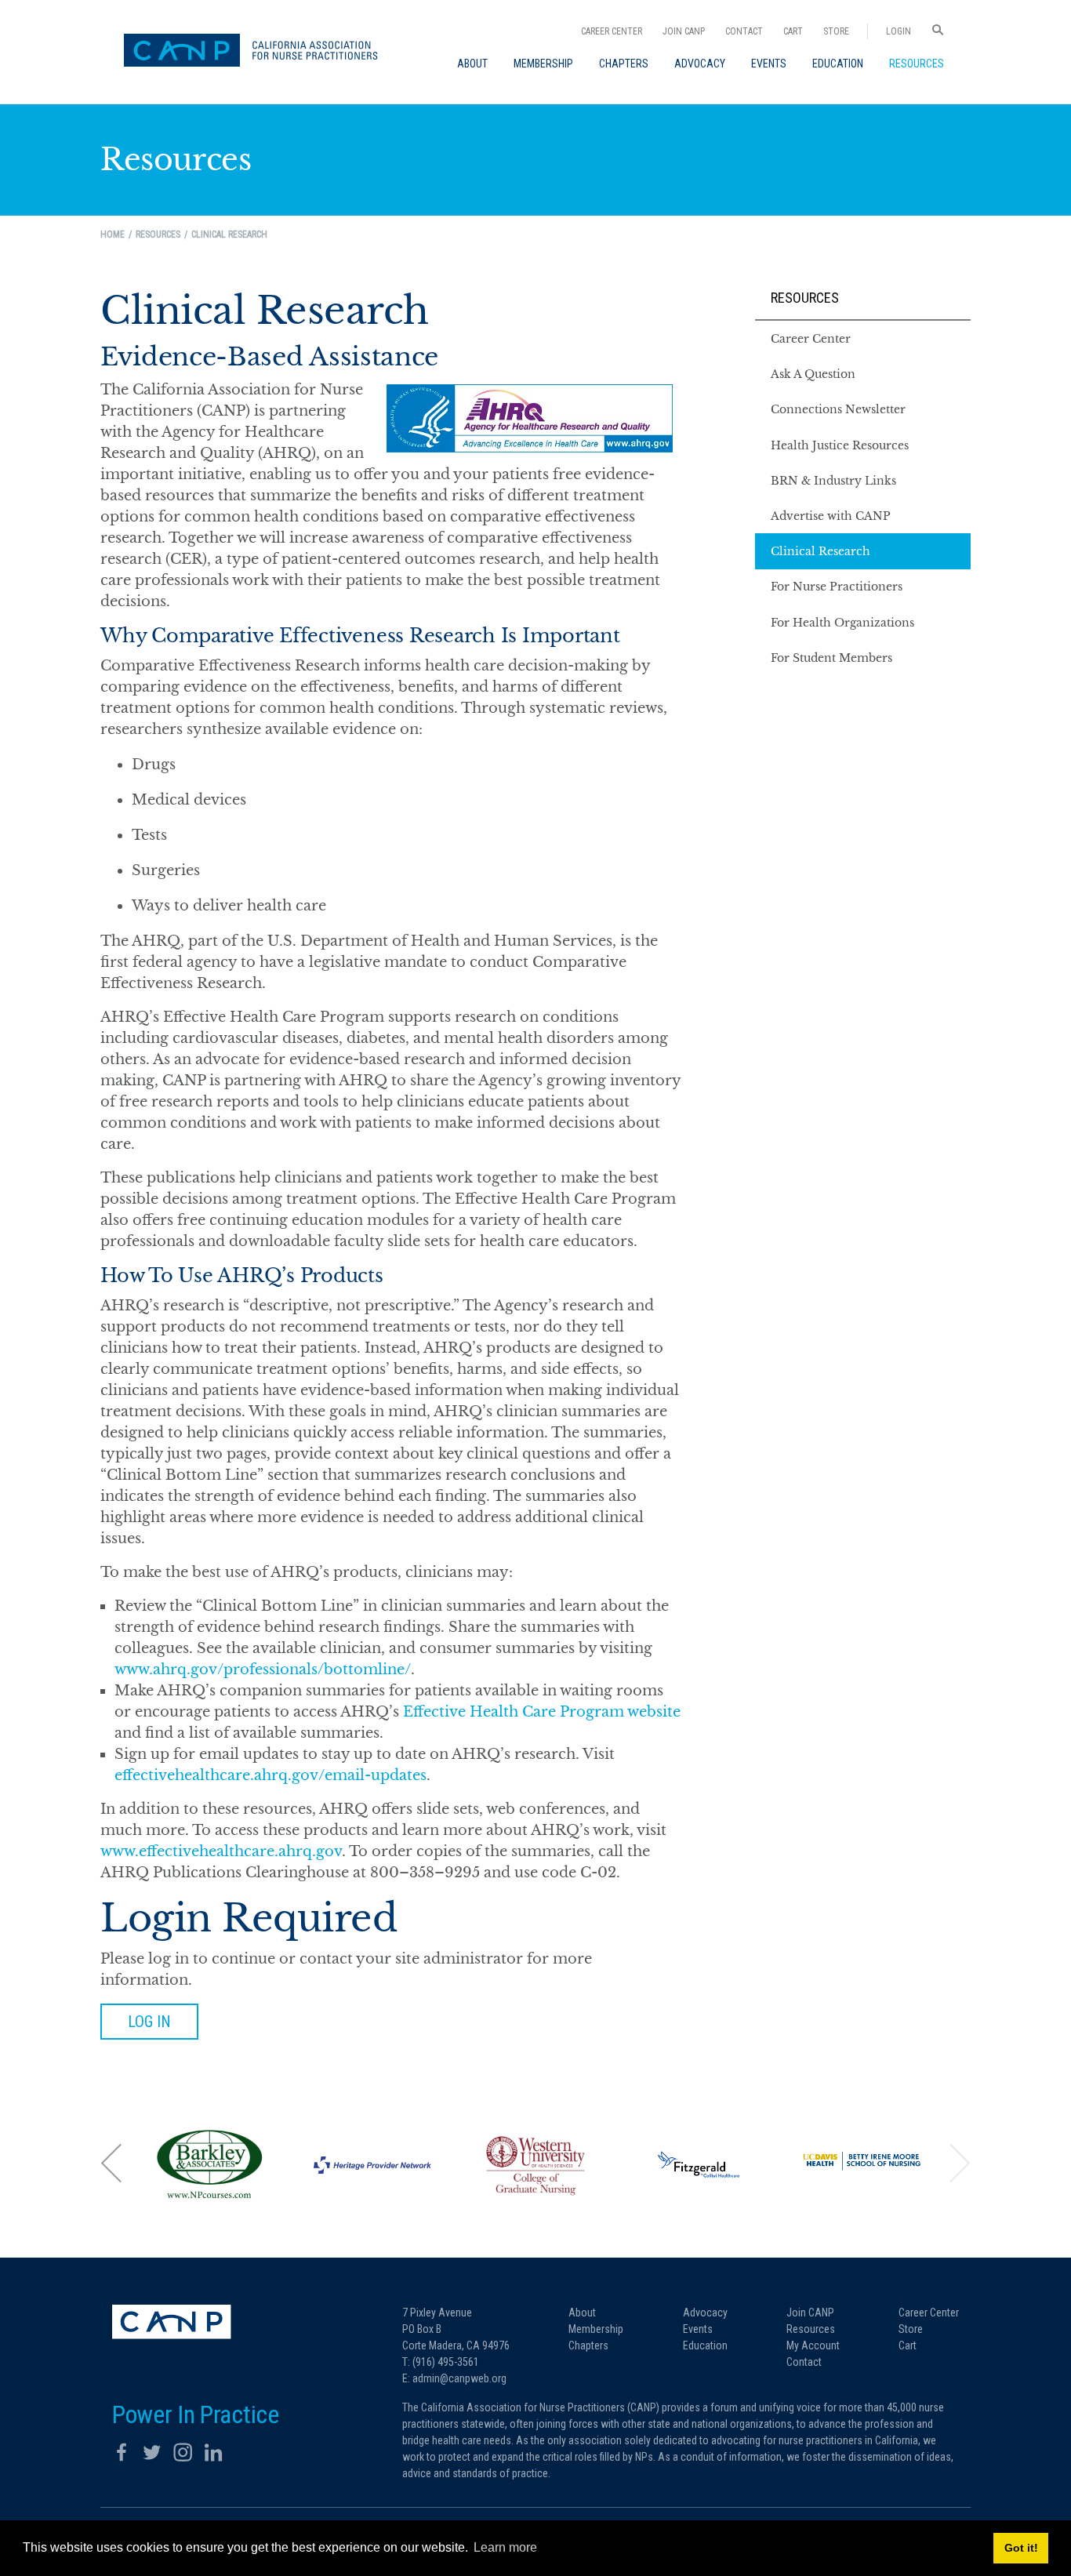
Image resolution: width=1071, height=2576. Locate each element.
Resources (805, 298)
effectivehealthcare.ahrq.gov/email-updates (270, 1775)
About (582, 2313)
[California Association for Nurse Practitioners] (256, 52)
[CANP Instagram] (183, 2452)
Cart (793, 31)
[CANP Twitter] (152, 2452)
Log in (149, 2022)
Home (113, 234)
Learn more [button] (505, 2547)
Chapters (588, 2345)
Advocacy (705, 2313)
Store (836, 31)
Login (899, 31)
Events (698, 2329)
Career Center (612, 31)
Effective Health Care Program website (542, 1712)
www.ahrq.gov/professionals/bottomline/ (263, 1669)
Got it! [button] (1021, 2548)
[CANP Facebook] (122, 2452)
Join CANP (684, 31)
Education (705, 2345)
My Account (813, 2345)
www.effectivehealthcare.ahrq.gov (221, 1851)
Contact (744, 31)
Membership (596, 2329)
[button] (112, 2162)
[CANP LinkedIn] (213, 2452)
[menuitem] (472, 64)
